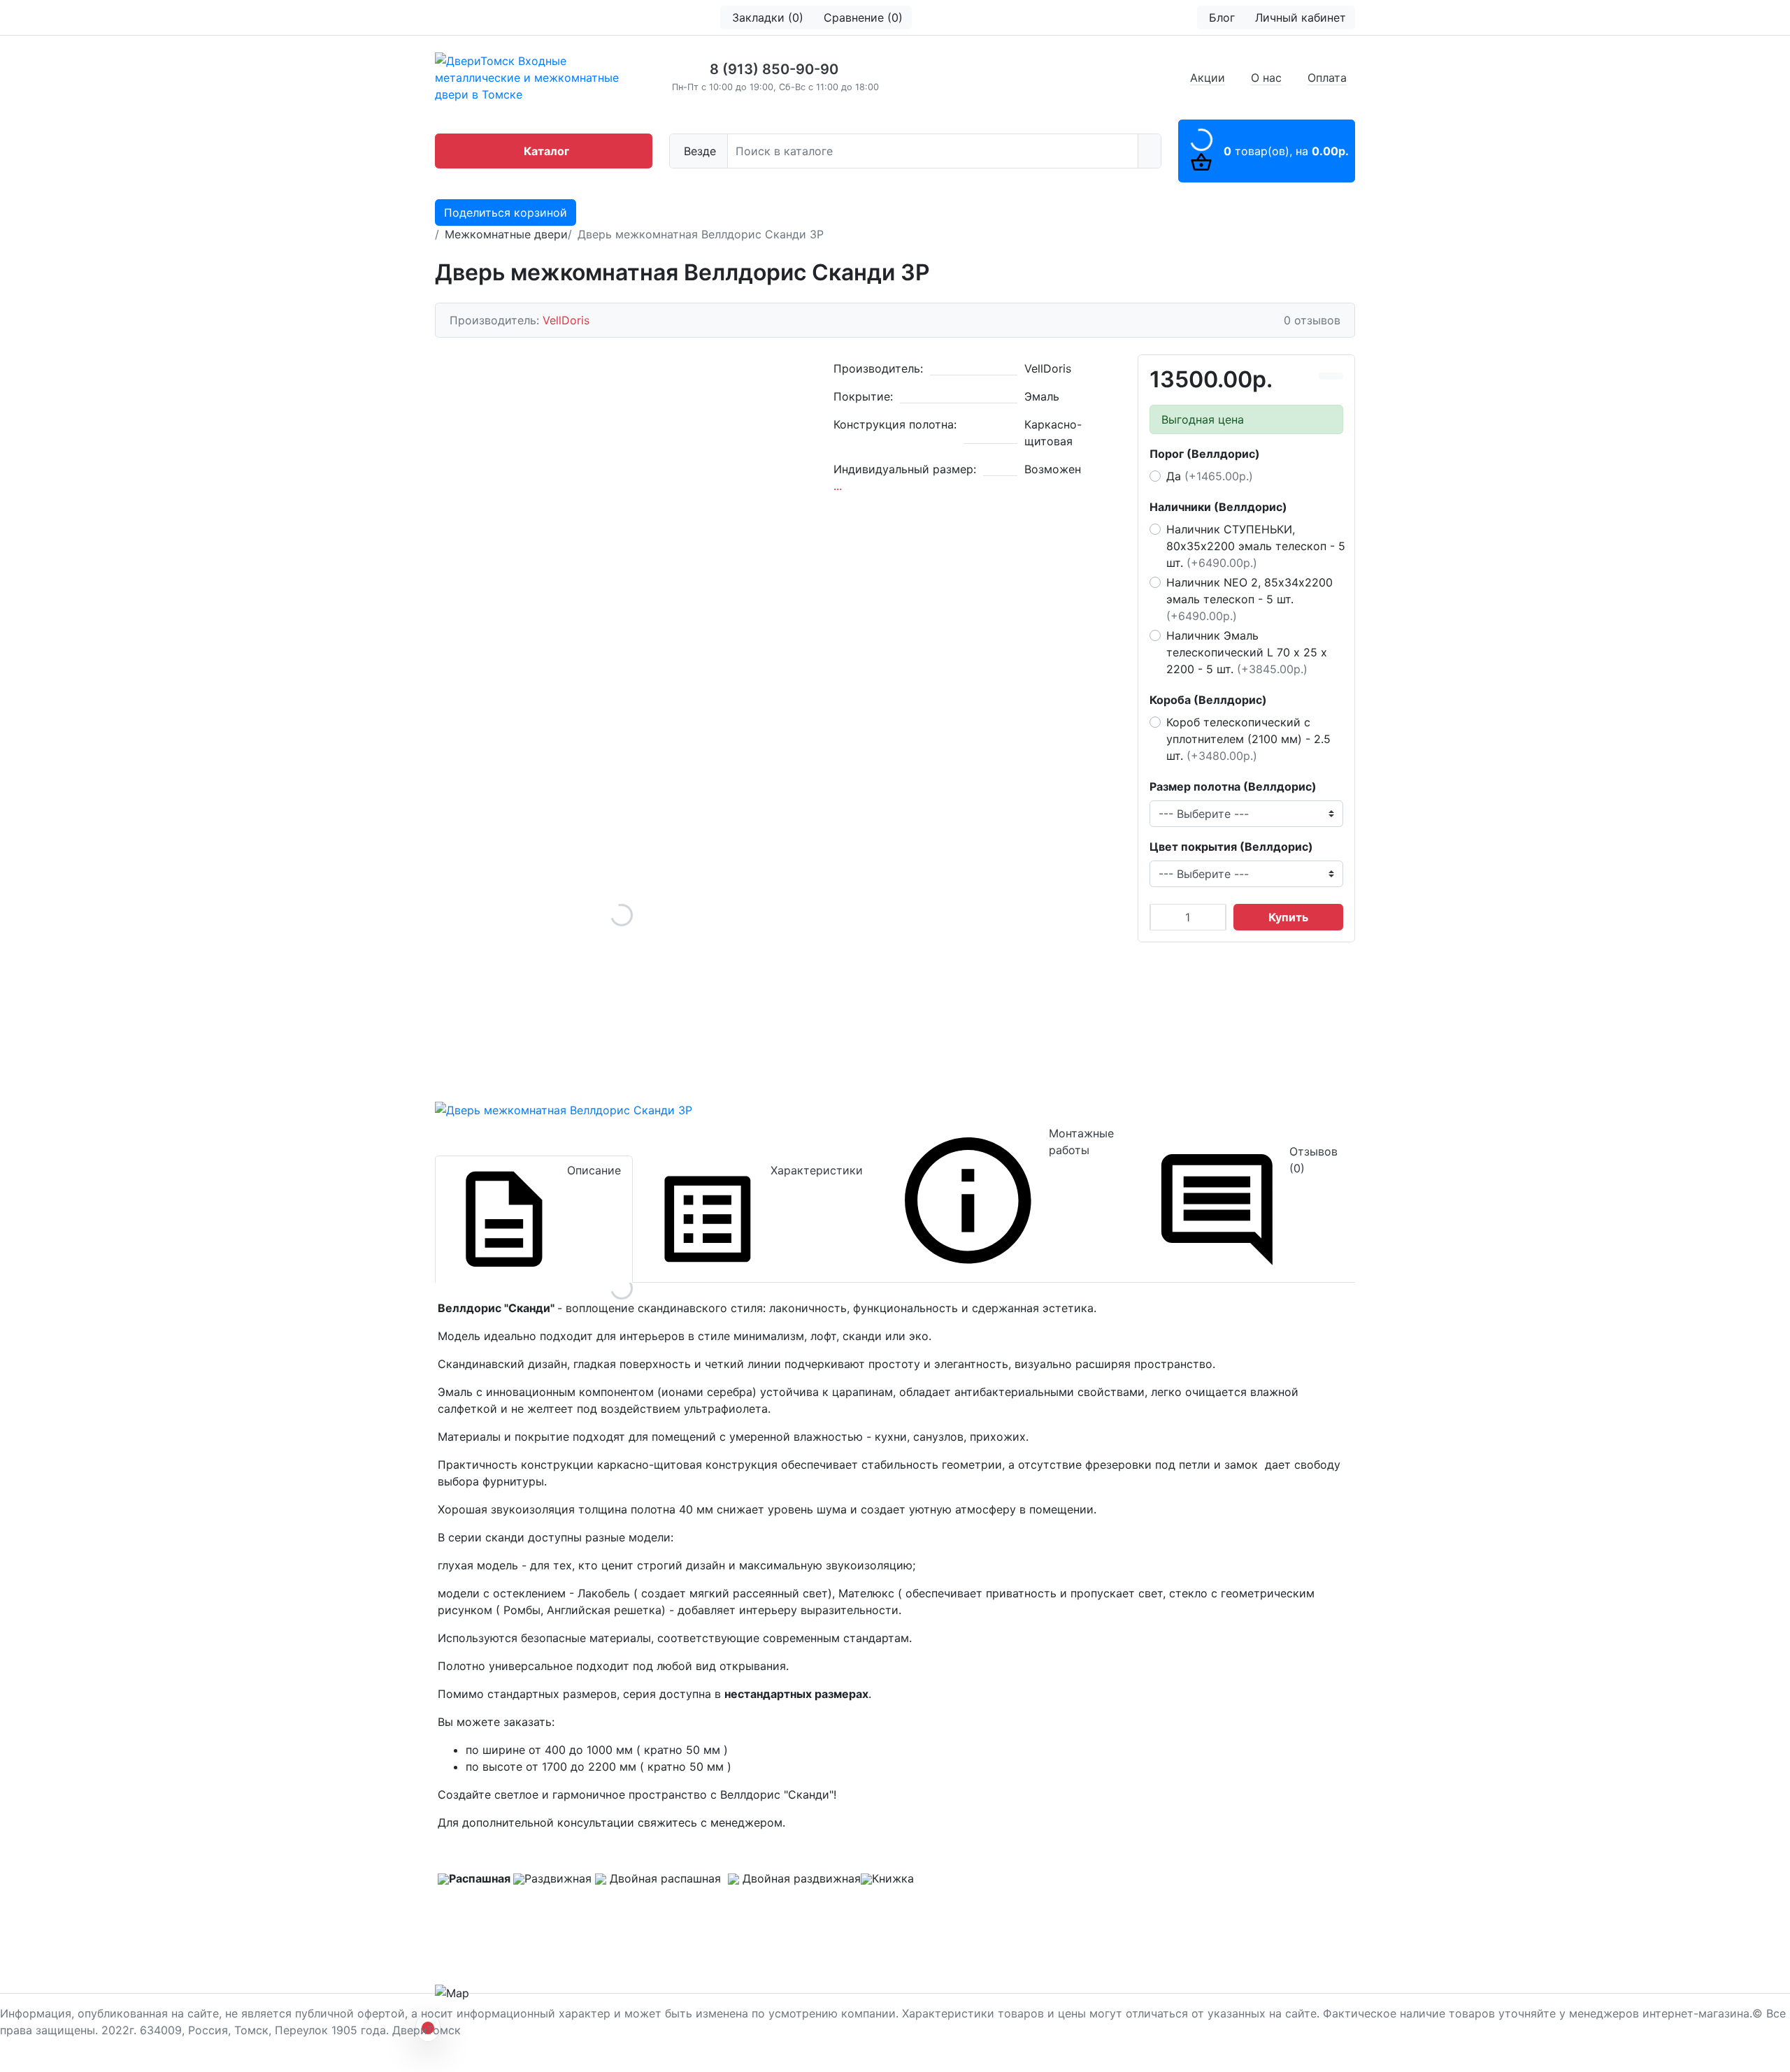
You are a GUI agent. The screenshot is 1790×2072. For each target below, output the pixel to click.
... (838, 486)
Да (1210, 476)
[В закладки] (1337, 376)
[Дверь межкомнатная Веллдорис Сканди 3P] (622, 915)
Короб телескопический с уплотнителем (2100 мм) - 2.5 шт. (1248, 739)
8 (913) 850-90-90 (774, 69)
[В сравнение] (1325, 376)
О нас (1266, 78)
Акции (1208, 78)
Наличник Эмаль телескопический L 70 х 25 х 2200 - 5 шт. (1247, 652)
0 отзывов (1312, 320)
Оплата (1327, 78)
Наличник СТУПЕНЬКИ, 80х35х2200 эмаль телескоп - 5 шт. (1256, 546)
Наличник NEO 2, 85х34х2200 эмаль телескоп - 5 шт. (1250, 599)
